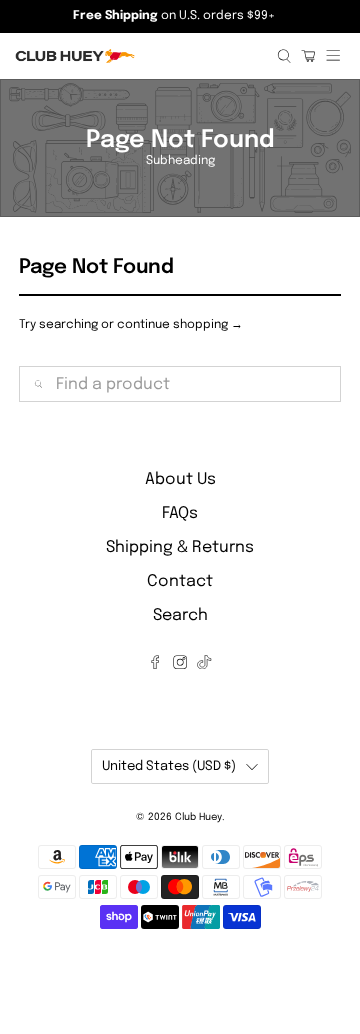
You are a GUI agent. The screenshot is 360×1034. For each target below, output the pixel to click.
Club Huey (198, 817)
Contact (180, 581)
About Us (180, 479)
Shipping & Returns (180, 547)
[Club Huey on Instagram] (180, 664)
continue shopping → (180, 325)
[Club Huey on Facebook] (155, 664)
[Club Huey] (138, 56)
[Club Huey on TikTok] (204, 664)
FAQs (180, 513)
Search (180, 615)
